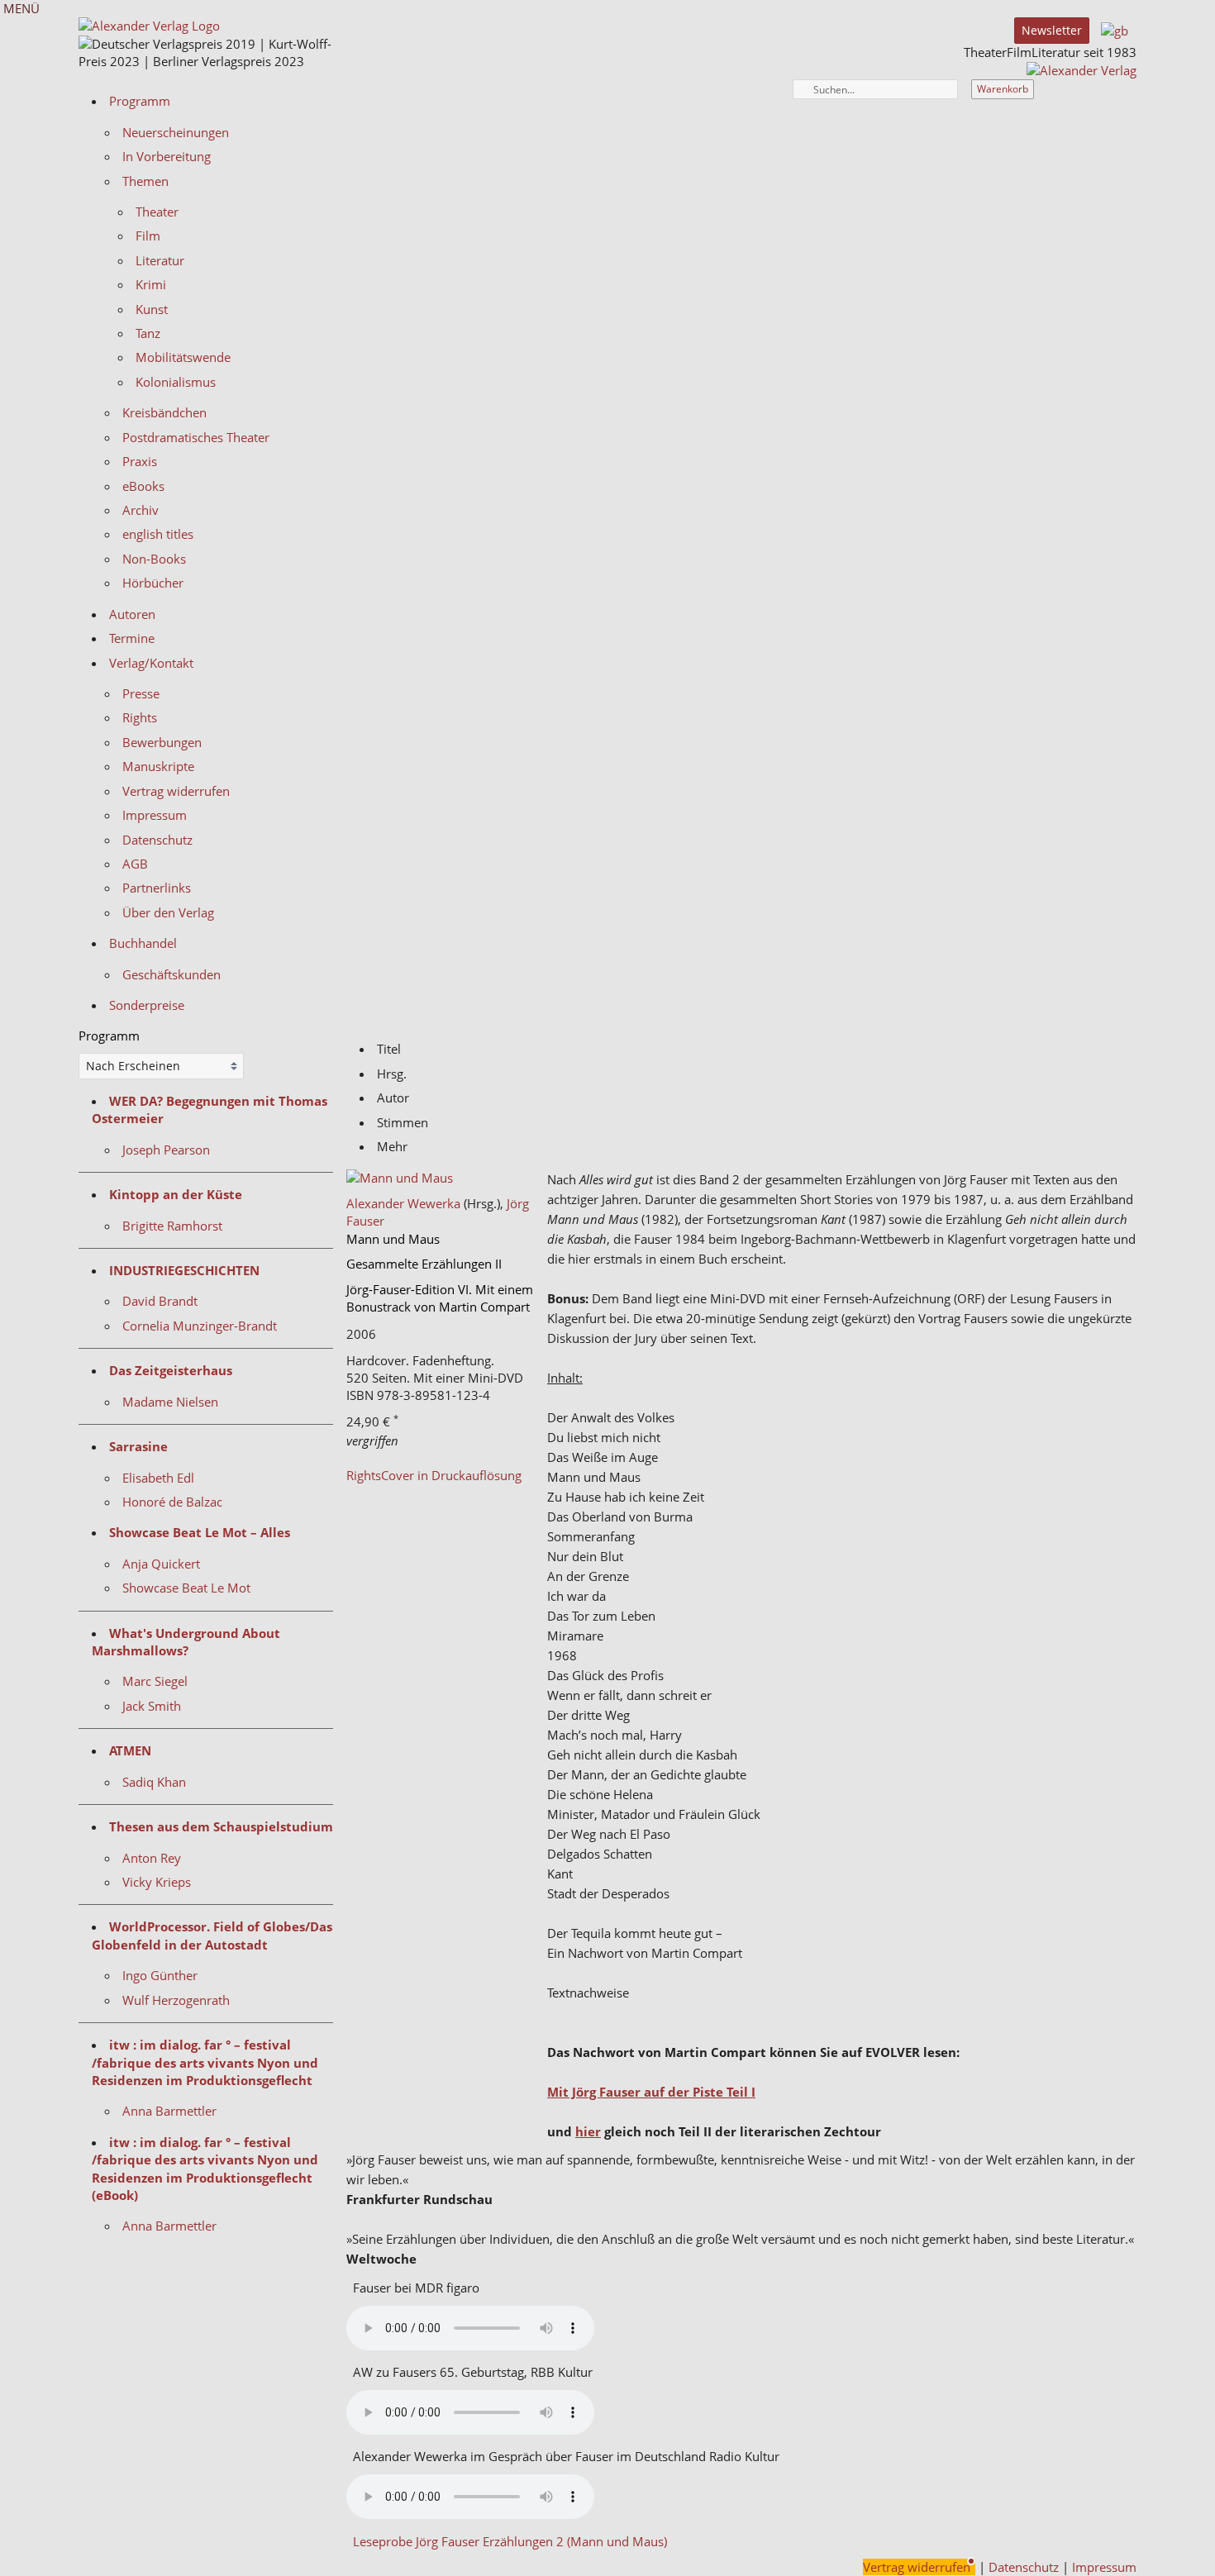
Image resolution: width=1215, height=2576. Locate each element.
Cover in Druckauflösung (451, 1475)
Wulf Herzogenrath (176, 2000)
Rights (140, 717)
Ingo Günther (160, 1975)
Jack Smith (152, 1706)
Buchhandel (143, 943)
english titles (158, 534)
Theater (157, 212)
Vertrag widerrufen (176, 791)
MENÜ (20, 8)
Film (148, 236)
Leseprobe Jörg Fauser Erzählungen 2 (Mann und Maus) (510, 2541)
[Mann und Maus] (440, 1178)
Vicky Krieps (157, 1882)
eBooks (143, 486)
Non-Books (154, 559)
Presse (141, 693)
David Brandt (160, 1301)
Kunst (152, 309)
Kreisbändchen (164, 412)
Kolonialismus (176, 382)
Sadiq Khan (154, 1782)
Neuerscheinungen (176, 132)
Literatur (160, 260)
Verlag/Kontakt (151, 663)
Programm (140, 101)
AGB (135, 864)
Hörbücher (153, 583)
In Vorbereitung (167, 156)
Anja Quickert (161, 1564)
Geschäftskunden (172, 974)
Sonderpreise (147, 1005)
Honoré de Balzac (172, 1502)
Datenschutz (157, 840)
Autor (393, 1098)
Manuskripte (158, 766)
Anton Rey (152, 1858)
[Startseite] (1082, 70)
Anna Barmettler (169, 2111)
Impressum (155, 815)
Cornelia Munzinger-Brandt (200, 1326)
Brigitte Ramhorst (172, 1226)
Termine (132, 638)
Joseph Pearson (166, 1150)
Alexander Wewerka (403, 1203)
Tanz (148, 333)
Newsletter (1052, 30)
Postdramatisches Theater (196, 437)
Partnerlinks (157, 888)
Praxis (140, 461)
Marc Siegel (155, 1681)
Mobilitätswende (183, 357)
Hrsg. (392, 1074)
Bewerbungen (162, 742)
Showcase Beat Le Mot (186, 1588)
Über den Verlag (168, 912)
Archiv (141, 510)
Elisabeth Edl (158, 1478)
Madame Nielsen (170, 1402)
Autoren (132, 614)
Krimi (151, 284)
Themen (145, 181)
